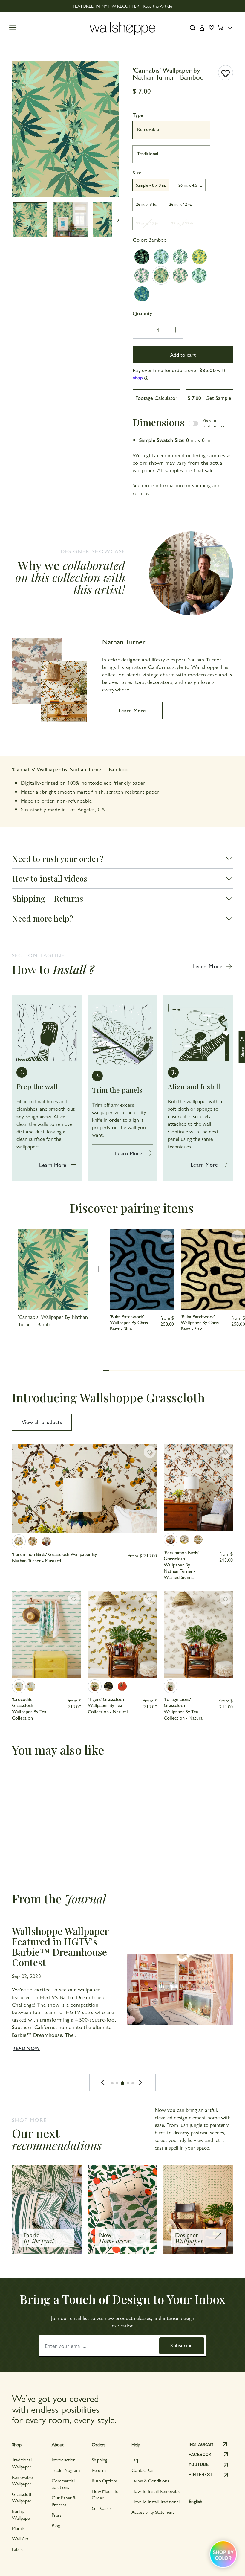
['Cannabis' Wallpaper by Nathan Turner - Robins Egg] (199, 275)
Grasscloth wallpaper (22, 2497)
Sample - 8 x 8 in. (151, 185)
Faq (135, 2460)
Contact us (142, 2470)
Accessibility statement (153, 2512)
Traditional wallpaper (22, 2463)
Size (137, 172)
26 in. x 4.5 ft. (190, 185)
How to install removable (156, 2491)
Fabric (18, 2549)
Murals (18, 2528)
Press (57, 2515)
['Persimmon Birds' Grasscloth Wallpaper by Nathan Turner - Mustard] (19, 1541)
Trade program (66, 2470)
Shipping (99, 2460)
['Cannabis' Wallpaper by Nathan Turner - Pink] (142, 275)
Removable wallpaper (22, 2480)
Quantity (142, 313)
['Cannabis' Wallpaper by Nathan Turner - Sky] (161, 257)
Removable (148, 129)
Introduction (64, 2460)
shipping (202, 485)
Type (138, 115)
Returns (99, 2470)
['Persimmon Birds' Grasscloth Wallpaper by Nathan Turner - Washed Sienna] (46, 1541)
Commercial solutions (63, 2484)
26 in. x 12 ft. (180, 204)
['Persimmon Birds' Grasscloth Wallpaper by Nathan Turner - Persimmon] (33, 1541)
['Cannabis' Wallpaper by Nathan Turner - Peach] (180, 275)
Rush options (105, 2480)
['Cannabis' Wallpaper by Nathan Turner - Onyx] (142, 257)
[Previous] (104, 2083)
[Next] (141, 2083)
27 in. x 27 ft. (183, 223)
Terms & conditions (150, 2480)
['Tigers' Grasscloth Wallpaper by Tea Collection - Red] (122, 1686)
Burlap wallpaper (22, 2514)
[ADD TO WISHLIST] (226, 73)
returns (141, 493)
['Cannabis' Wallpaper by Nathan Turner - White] (180, 257)
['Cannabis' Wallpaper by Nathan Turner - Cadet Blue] (142, 294)
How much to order (105, 2494)
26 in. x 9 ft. (146, 204)
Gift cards (102, 2508)
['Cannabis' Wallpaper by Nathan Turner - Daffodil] (199, 257)
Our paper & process (64, 2501)
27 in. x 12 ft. (147, 223)
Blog (56, 2525)
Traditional (148, 153)
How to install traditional (156, 2501)
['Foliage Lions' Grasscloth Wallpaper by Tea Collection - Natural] (171, 1686)
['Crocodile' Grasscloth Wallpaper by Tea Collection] (19, 1686)
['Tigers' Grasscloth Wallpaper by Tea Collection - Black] (108, 1686)
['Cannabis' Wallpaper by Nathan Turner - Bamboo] (161, 275)
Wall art (20, 2538)
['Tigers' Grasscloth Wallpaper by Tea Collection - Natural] (95, 1686)
